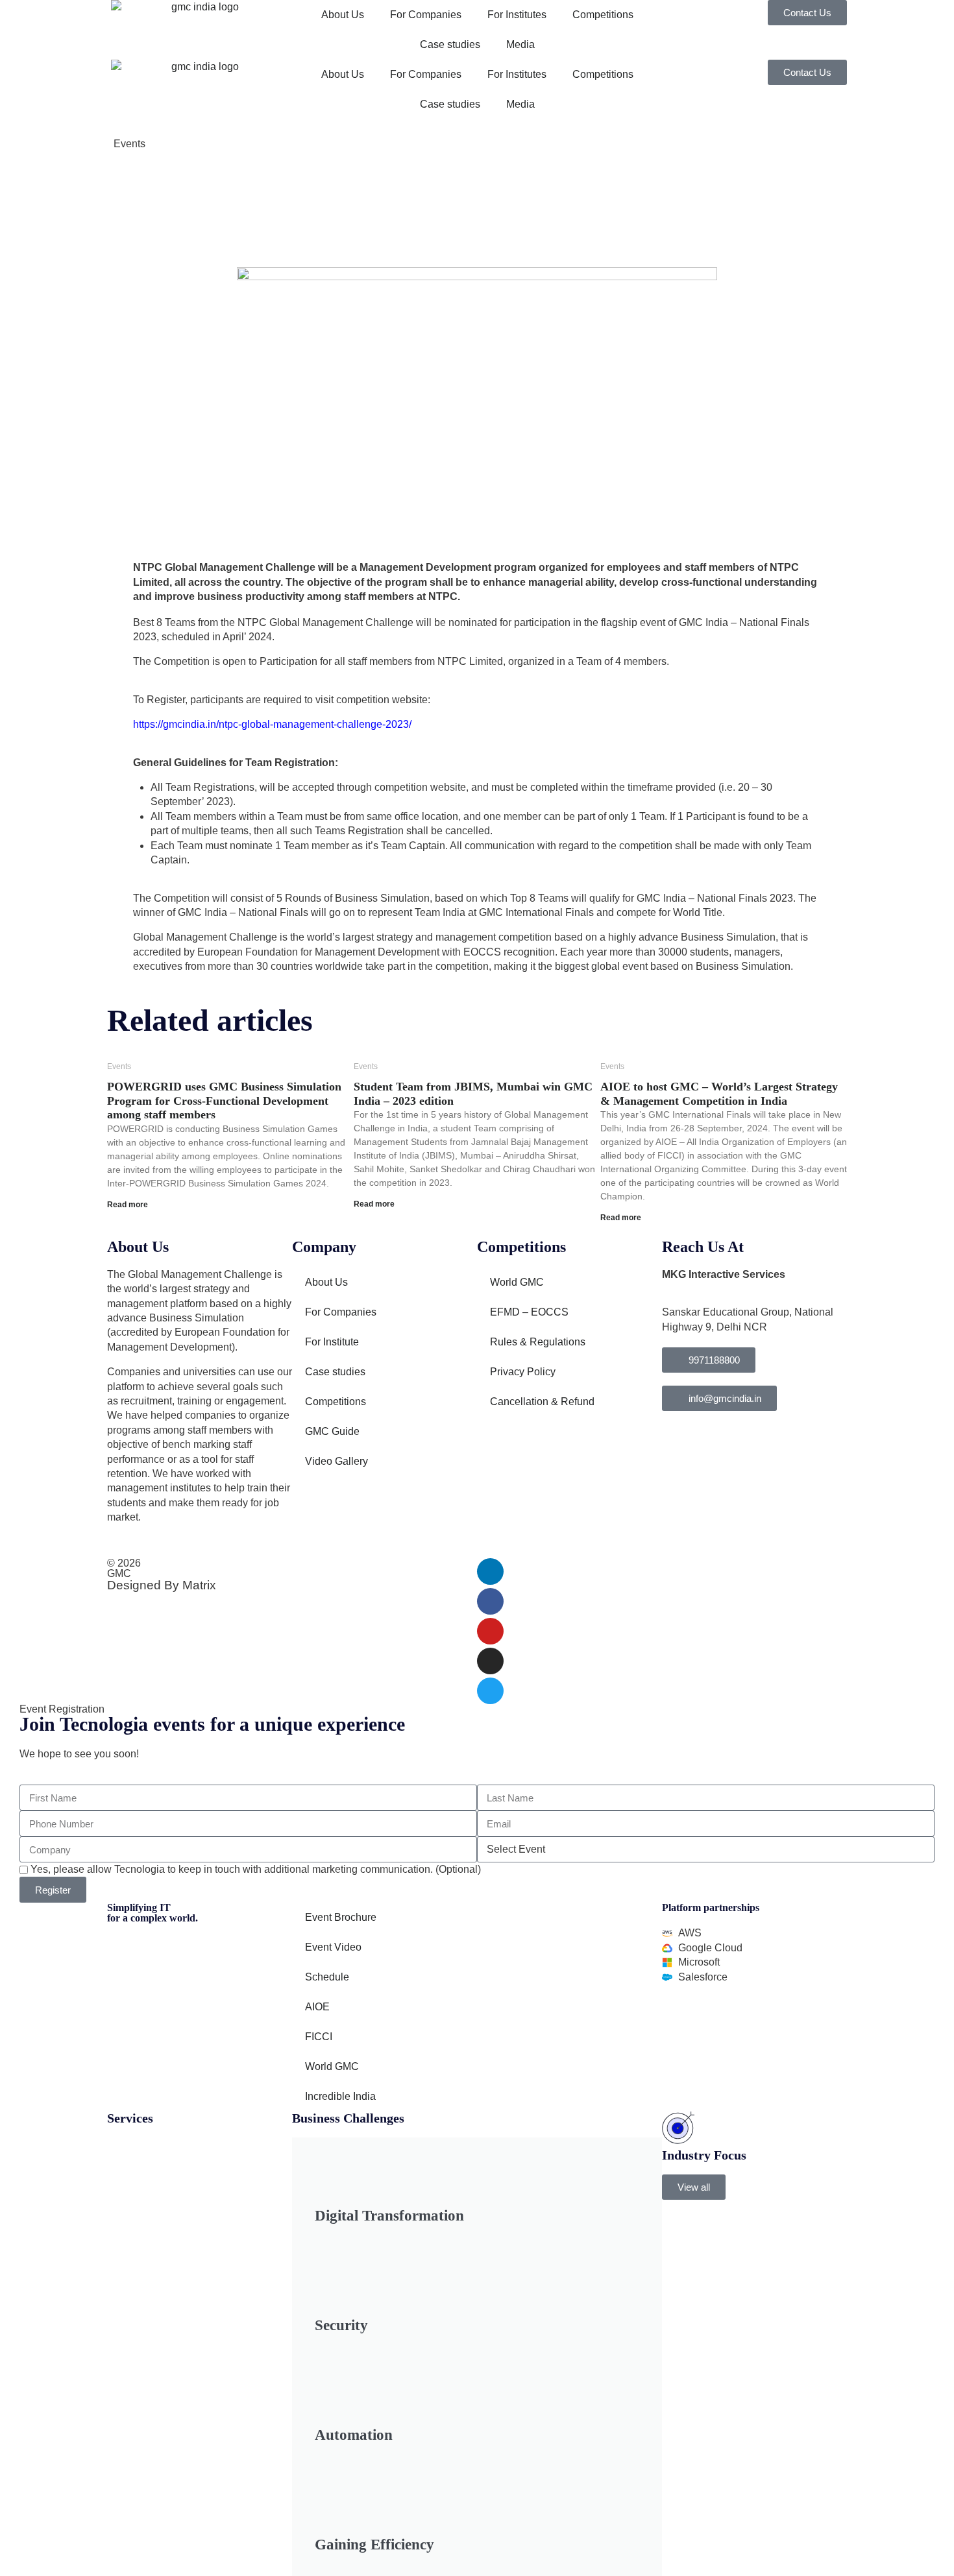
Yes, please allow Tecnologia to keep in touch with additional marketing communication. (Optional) (256, 1869)
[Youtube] (490, 1631)
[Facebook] (490, 1601)
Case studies (450, 44)
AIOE (317, 2007)
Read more (128, 1205)
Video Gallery (336, 1461)
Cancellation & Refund (542, 1402)
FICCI (319, 2037)
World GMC (517, 1282)
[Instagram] (490, 1661)
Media (520, 44)
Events (129, 144)
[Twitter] (490, 1691)
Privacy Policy (523, 1372)
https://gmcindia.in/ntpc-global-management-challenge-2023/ (272, 724)
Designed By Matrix (162, 1585)
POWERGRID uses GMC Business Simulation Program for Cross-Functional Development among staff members (224, 1101)
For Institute (332, 1342)
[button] (694, 2187)
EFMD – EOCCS (529, 1312)
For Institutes (517, 15)
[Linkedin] (490, 1571)
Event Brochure (341, 1917)
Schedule (327, 1977)
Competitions (603, 15)
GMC (119, 1573)
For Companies (426, 15)
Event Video (333, 1947)
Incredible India (340, 2096)
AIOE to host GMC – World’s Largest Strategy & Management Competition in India (719, 1094)
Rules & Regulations (538, 1342)
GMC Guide (332, 1431)
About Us (343, 15)
